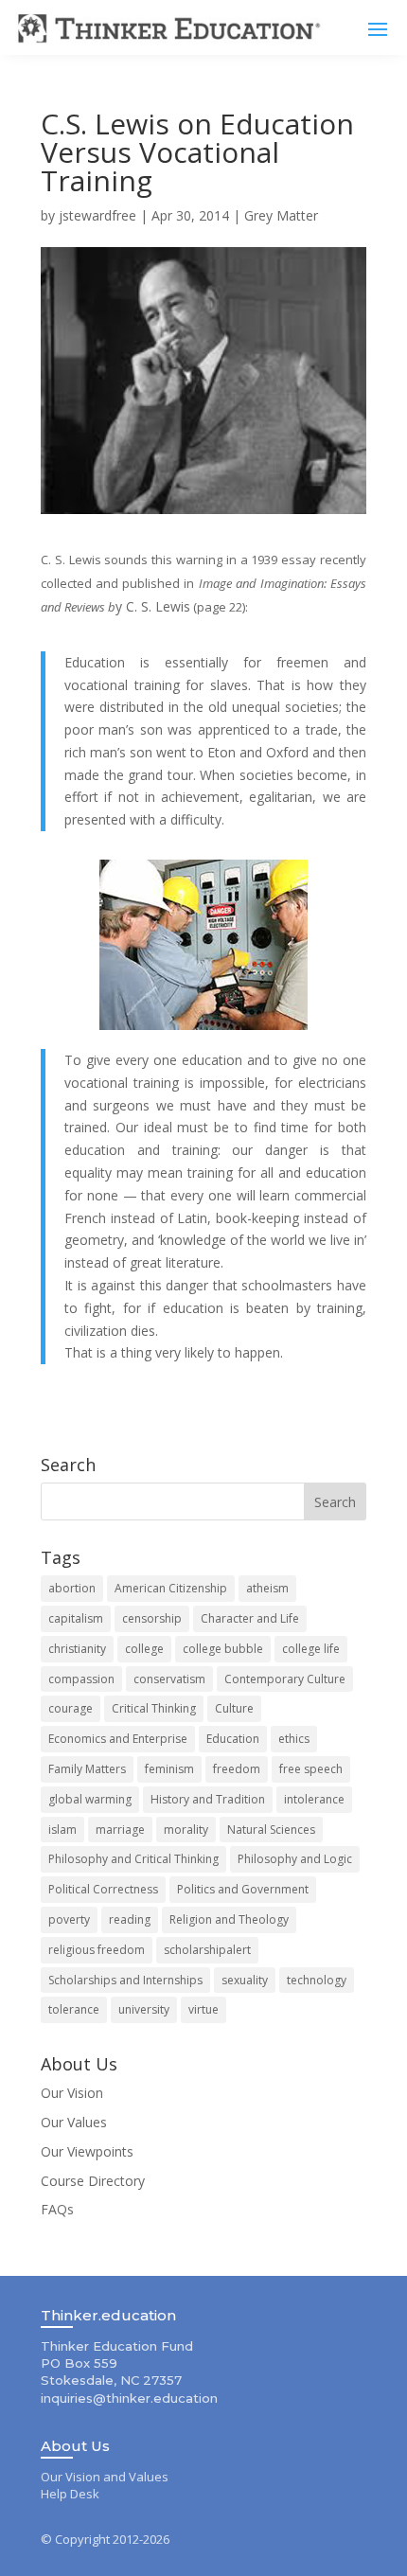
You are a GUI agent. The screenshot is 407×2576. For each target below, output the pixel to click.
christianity (77, 1649)
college (144, 1649)
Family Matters (87, 1769)
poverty (69, 1919)
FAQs (57, 2209)
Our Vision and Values (105, 2477)
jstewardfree (97, 215)
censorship (152, 1618)
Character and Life (250, 1618)
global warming (90, 1799)
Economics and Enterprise (118, 1739)
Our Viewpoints (87, 2151)
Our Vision (72, 2093)
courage (71, 1708)
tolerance (74, 2009)
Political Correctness (103, 1889)
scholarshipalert (207, 1950)
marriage (120, 1830)
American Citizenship (171, 1588)
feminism (169, 1769)
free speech (311, 1769)
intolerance (314, 1799)
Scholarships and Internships (125, 1980)
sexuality (245, 1980)
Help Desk (70, 2494)
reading (130, 1919)
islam (62, 1830)
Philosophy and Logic (295, 1859)
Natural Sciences (271, 1830)
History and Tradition (208, 1799)
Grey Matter (281, 215)
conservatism (169, 1679)
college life (311, 1649)
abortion (72, 1588)
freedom (237, 1769)
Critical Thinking (154, 1708)
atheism (267, 1588)
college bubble (223, 1649)
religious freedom (97, 1950)
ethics (294, 1739)
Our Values (74, 2122)
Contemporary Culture (285, 1679)
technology (317, 1980)
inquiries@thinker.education (129, 2398)
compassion (81, 1679)
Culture (234, 1708)
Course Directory (93, 2181)
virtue (203, 2009)
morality (186, 1830)
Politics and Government (243, 1889)
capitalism (76, 1618)
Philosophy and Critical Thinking (133, 1859)
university (144, 2009)
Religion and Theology (229, 1919)
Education (233, 1739)
